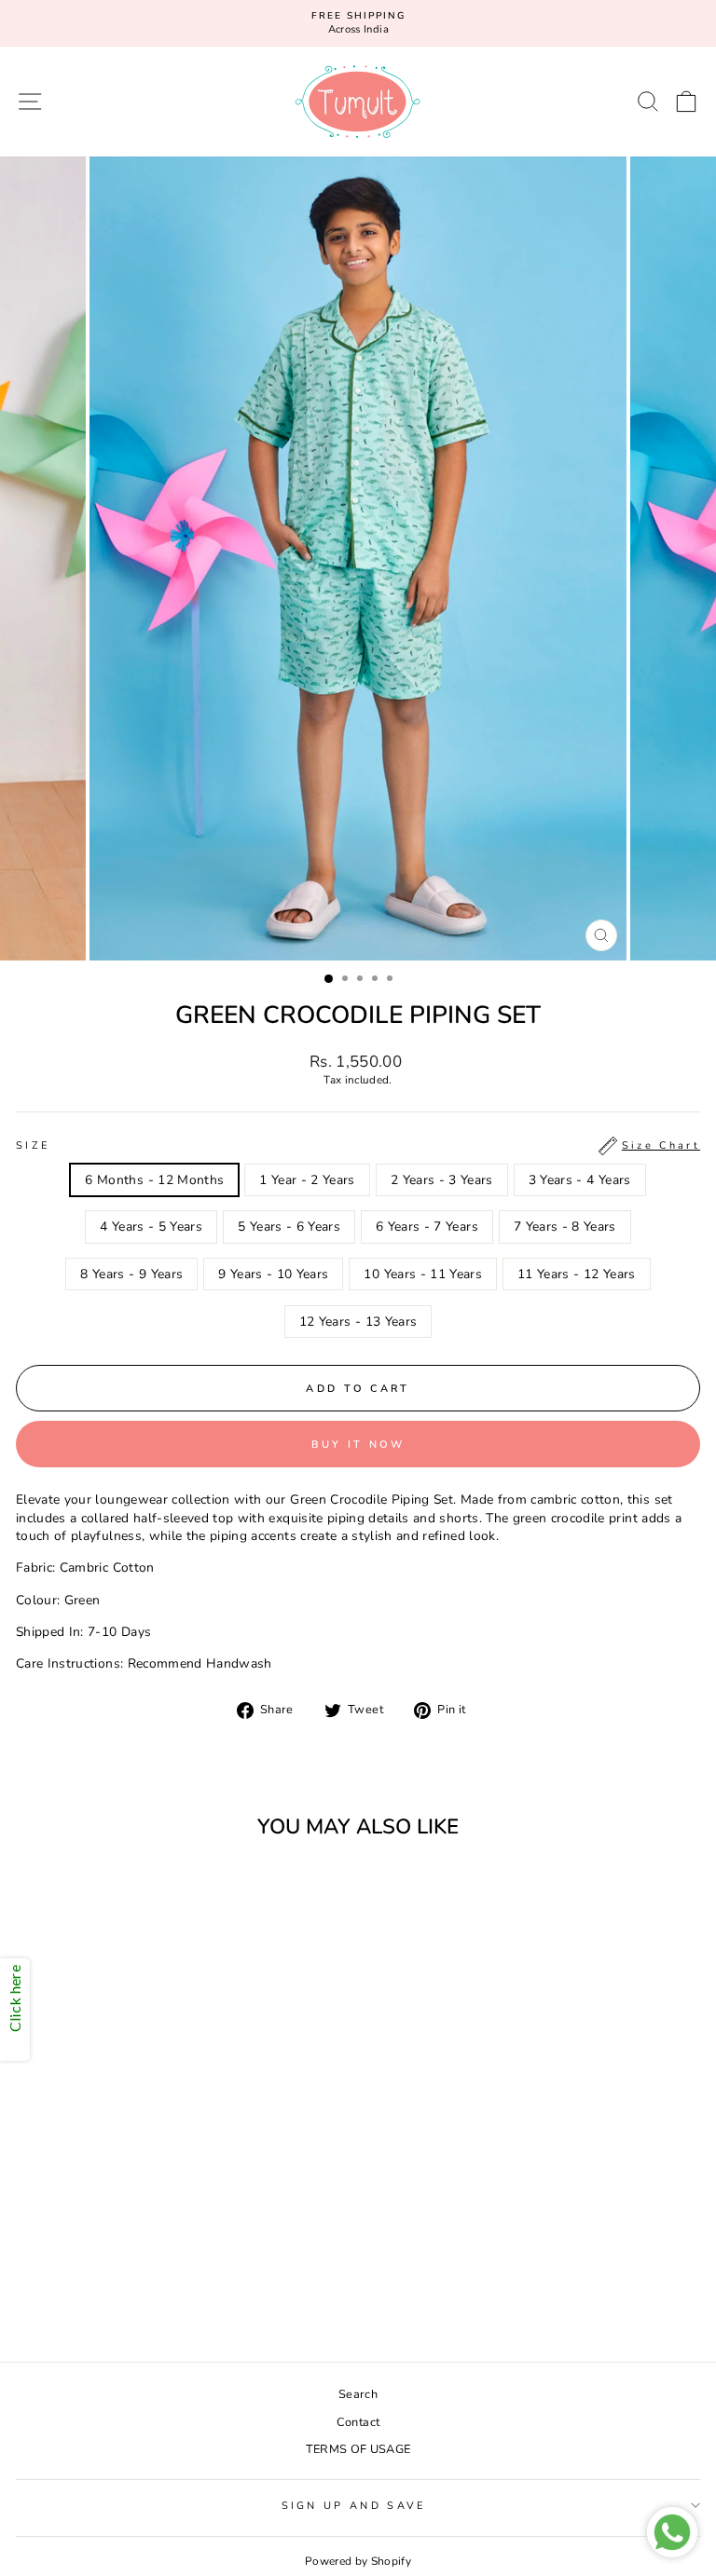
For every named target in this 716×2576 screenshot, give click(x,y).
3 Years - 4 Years (580, 1180)
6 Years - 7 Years (427, 1227)
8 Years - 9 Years (131, 1274)
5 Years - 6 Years (289, 1227)
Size (358, 1145)
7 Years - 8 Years (565, 1227)
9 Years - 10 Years (273, 1274)
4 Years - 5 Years (151, 1227)
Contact (358, 2422)
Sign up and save (354, 2506)
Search (358, 2394)
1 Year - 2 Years (307, 1180)
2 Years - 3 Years (442, 1180)
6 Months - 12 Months (154, 1180)
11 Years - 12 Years (577, 1274)
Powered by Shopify (358, 2561)
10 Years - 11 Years (423, 1274)
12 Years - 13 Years (358, 1322)
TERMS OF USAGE (358, 2449)
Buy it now (358, 1445)
